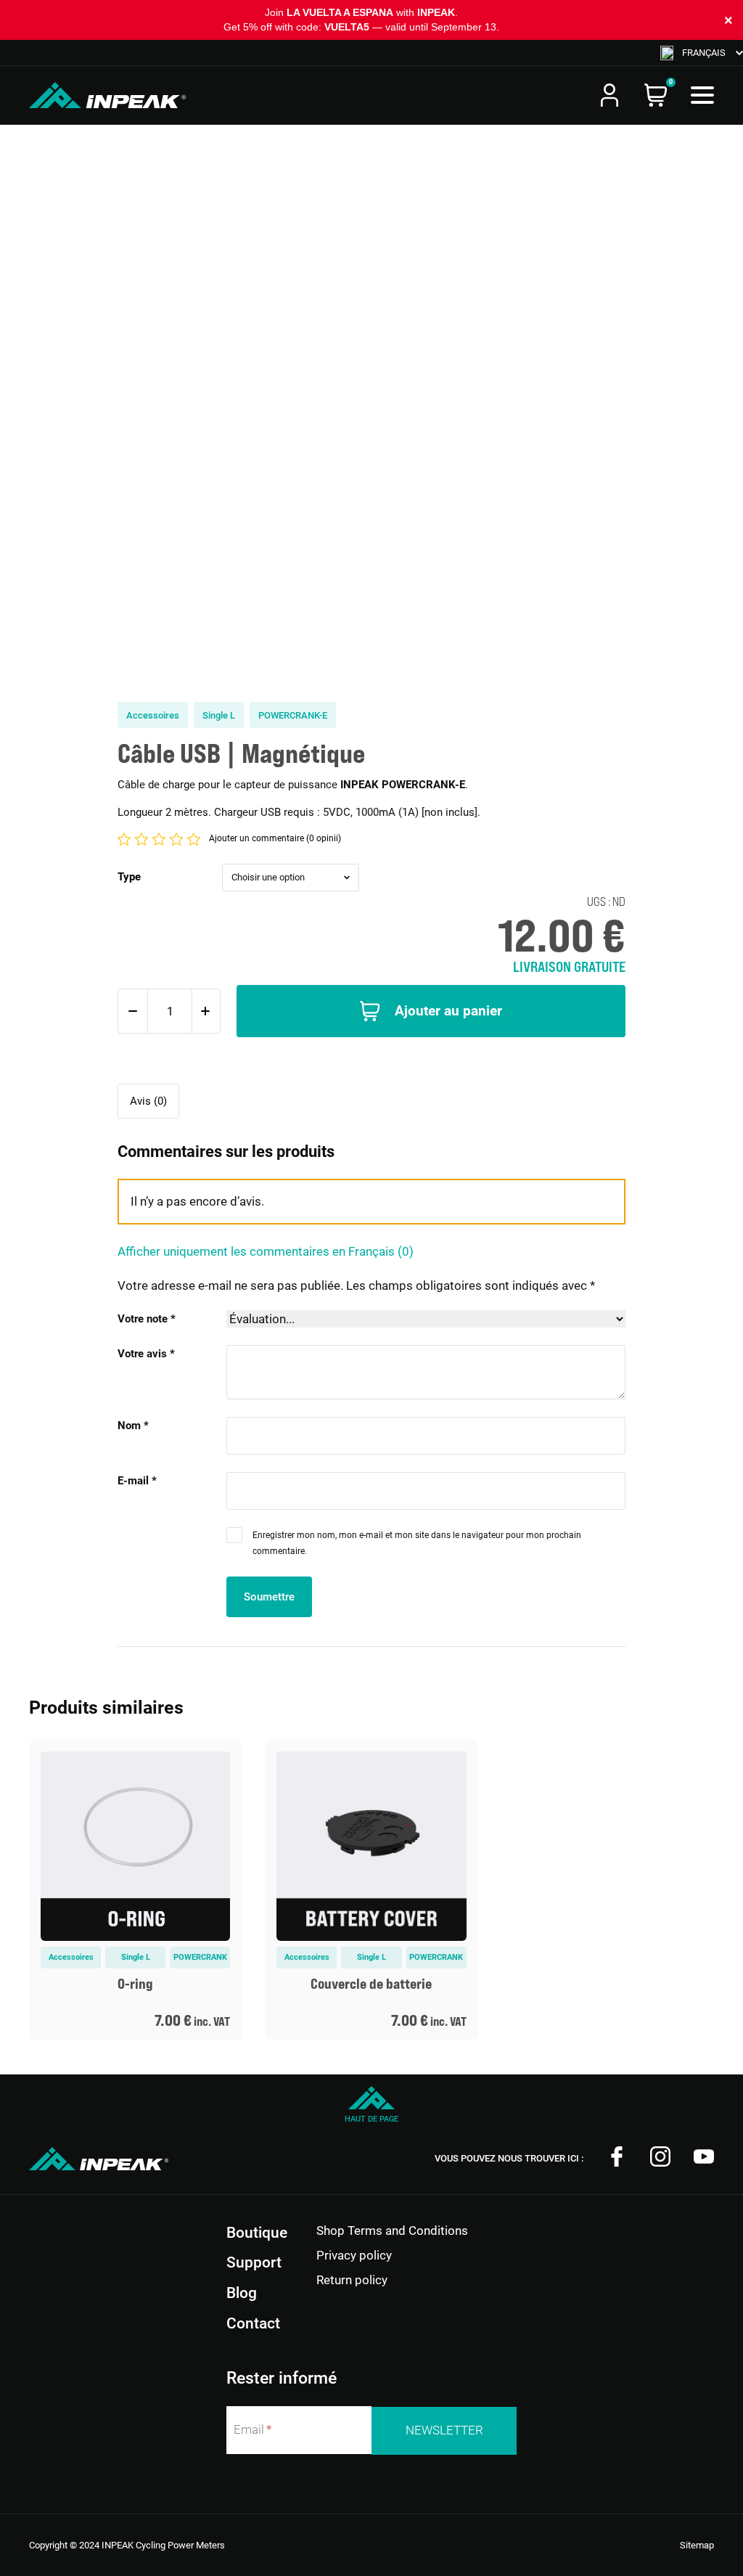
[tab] (148, 1101)
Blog (242, 2293)
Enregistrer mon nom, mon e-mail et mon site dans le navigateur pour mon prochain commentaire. (417, 1543)
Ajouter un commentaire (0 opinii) (275, 838)
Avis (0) (148, 1101)
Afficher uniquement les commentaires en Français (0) (266, 1251)
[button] (702, 53)
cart (656, 95)
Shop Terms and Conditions (392, 2231)
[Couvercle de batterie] (371, 1890)
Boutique (257, 2233)
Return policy (352, 2280)
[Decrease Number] (133, 1011)
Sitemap (697, 2545)
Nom (133, 1426)
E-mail (137, 1481)
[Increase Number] (205, 1011)
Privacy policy (354, 2255)
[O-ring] (135, 1890)
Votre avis (146, 1354)
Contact (253, 2323)
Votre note (147, 1319)
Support (254, 2262)
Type (129, 877)
